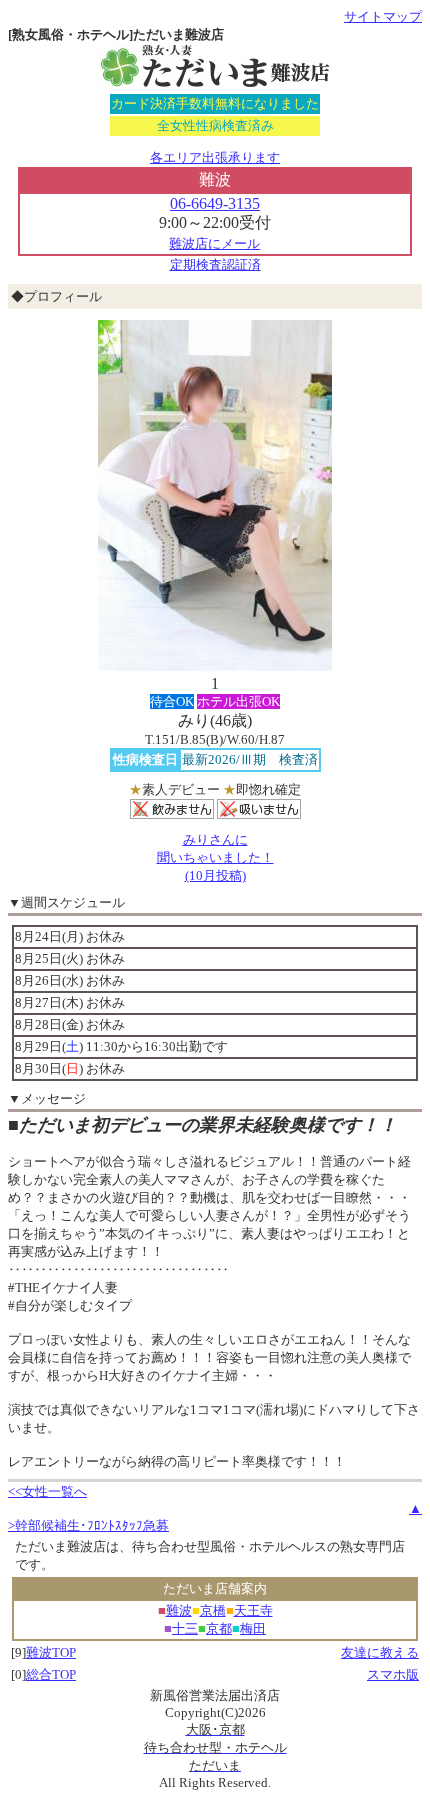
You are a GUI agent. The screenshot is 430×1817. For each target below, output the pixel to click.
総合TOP (51, 1674)
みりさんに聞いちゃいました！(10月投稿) (215, 857)
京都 (219, 1628)
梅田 (253, 1628)
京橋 (213, 1610)
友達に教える (380, 1652)
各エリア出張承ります (215, 157)
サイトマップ (383, 16)
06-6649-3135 (215, 203)
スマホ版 (393, 1674)
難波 (179, 1610)
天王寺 (253, 1610)
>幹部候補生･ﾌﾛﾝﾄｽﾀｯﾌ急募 (88, 1525)
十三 (185, 1628)
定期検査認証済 (215, 264)
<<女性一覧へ (47, 1491)
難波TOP (51, 1652)
